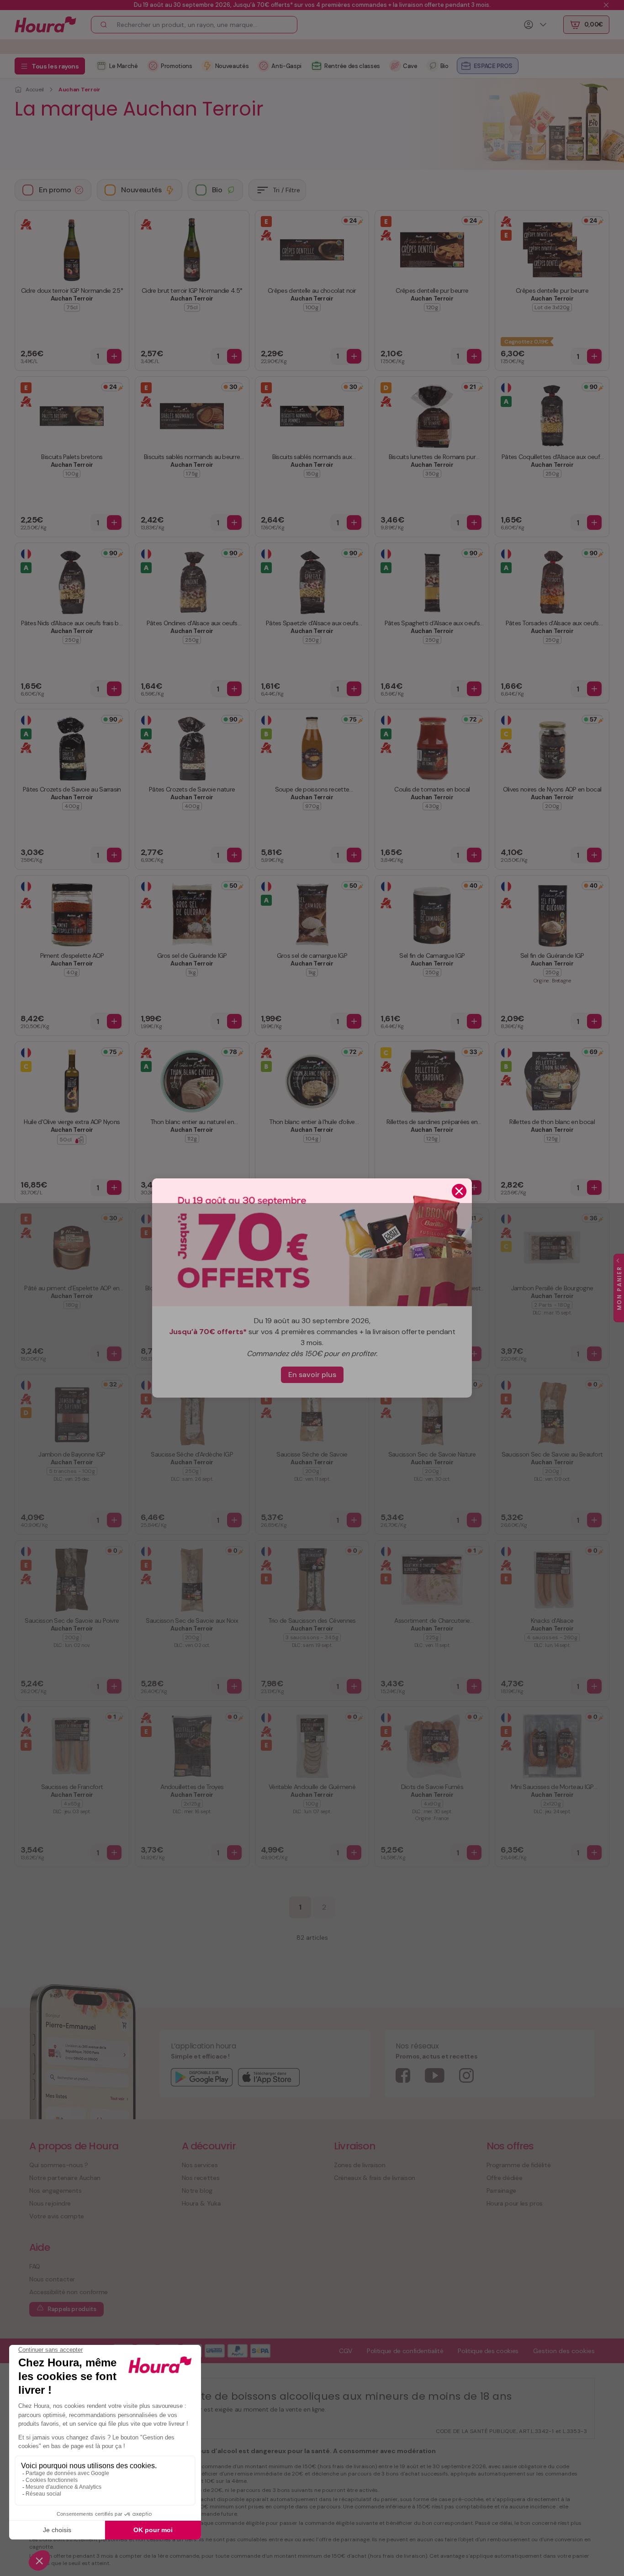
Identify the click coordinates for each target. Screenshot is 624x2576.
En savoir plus (312, 1375)
